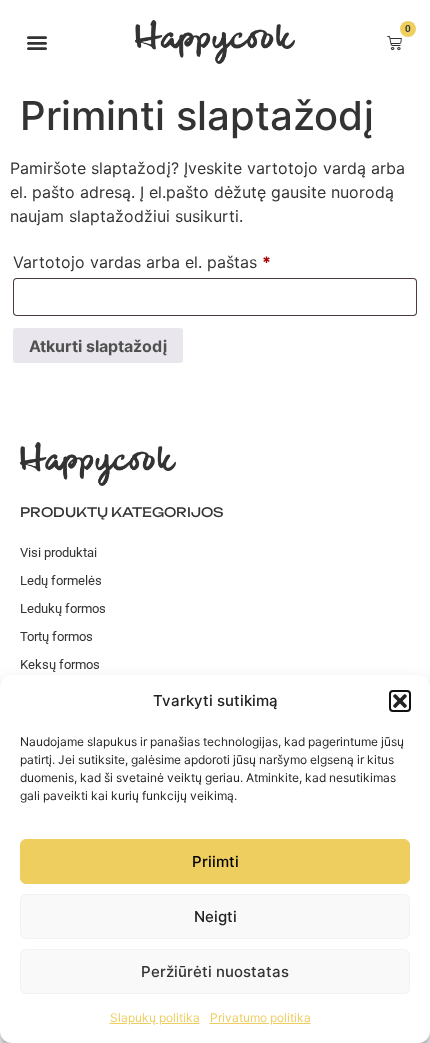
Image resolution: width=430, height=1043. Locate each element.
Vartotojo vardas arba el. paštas (183, 259)
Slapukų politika (155, 1017)
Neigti (215, 916)
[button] (400, 701)
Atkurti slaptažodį (98, 346)
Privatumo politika (260, 1017)
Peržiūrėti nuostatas (215, 971)
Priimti (215, 861)
